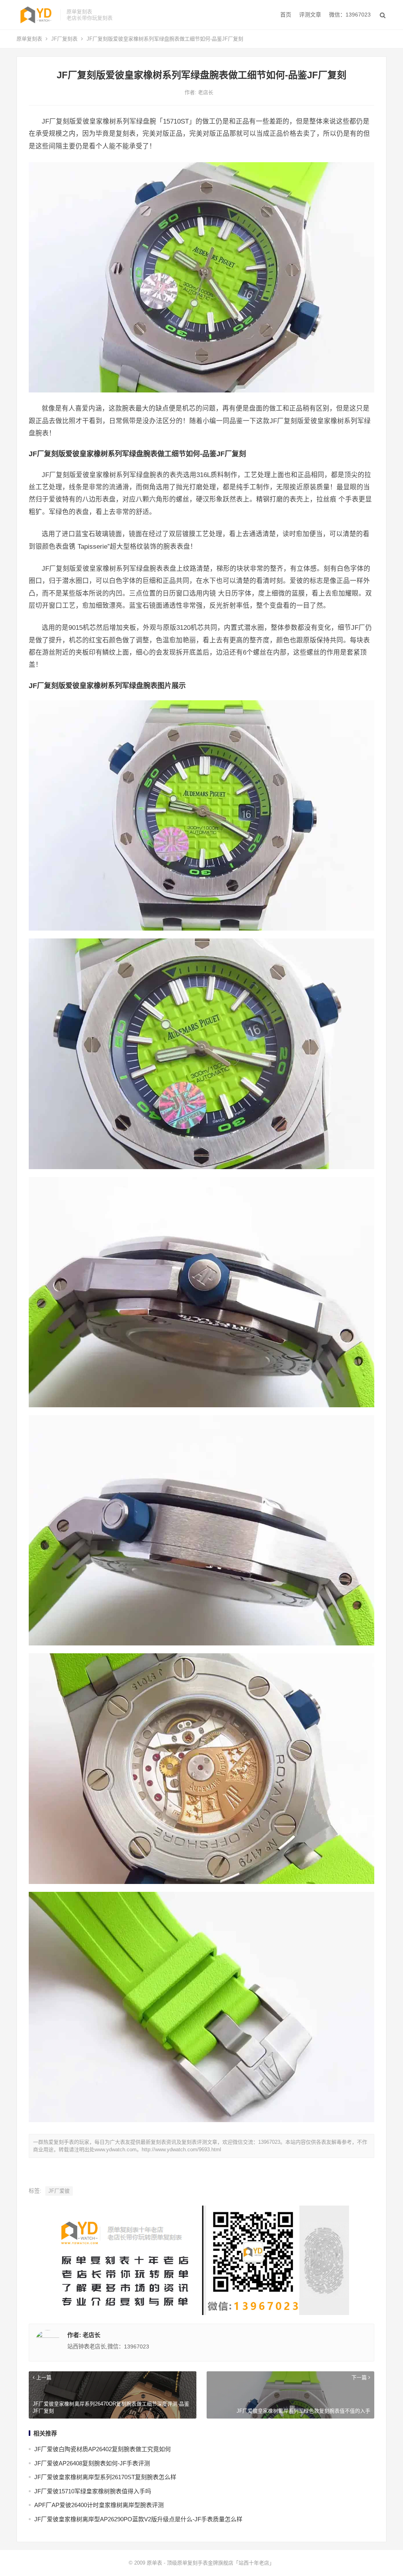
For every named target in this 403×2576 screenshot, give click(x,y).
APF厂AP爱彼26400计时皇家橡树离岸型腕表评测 (99, 2505)
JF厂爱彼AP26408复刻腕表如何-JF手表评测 (92, 2463)
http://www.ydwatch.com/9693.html (181, 2149)
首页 (286, 15)
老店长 (206, 92)
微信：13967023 (350, 15)
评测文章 (310, 15)
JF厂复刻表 (64, 39)
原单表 (154, 2563)
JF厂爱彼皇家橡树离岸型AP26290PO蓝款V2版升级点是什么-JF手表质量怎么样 (138, 2519)
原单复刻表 (29, 39)
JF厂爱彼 (59, 2191)
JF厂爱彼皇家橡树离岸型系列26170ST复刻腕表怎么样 (105, 2477)
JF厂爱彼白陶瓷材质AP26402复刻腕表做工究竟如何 (103, 2449)
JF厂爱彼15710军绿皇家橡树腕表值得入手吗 (93, 2491)
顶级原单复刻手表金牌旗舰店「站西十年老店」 (221, 2563)
